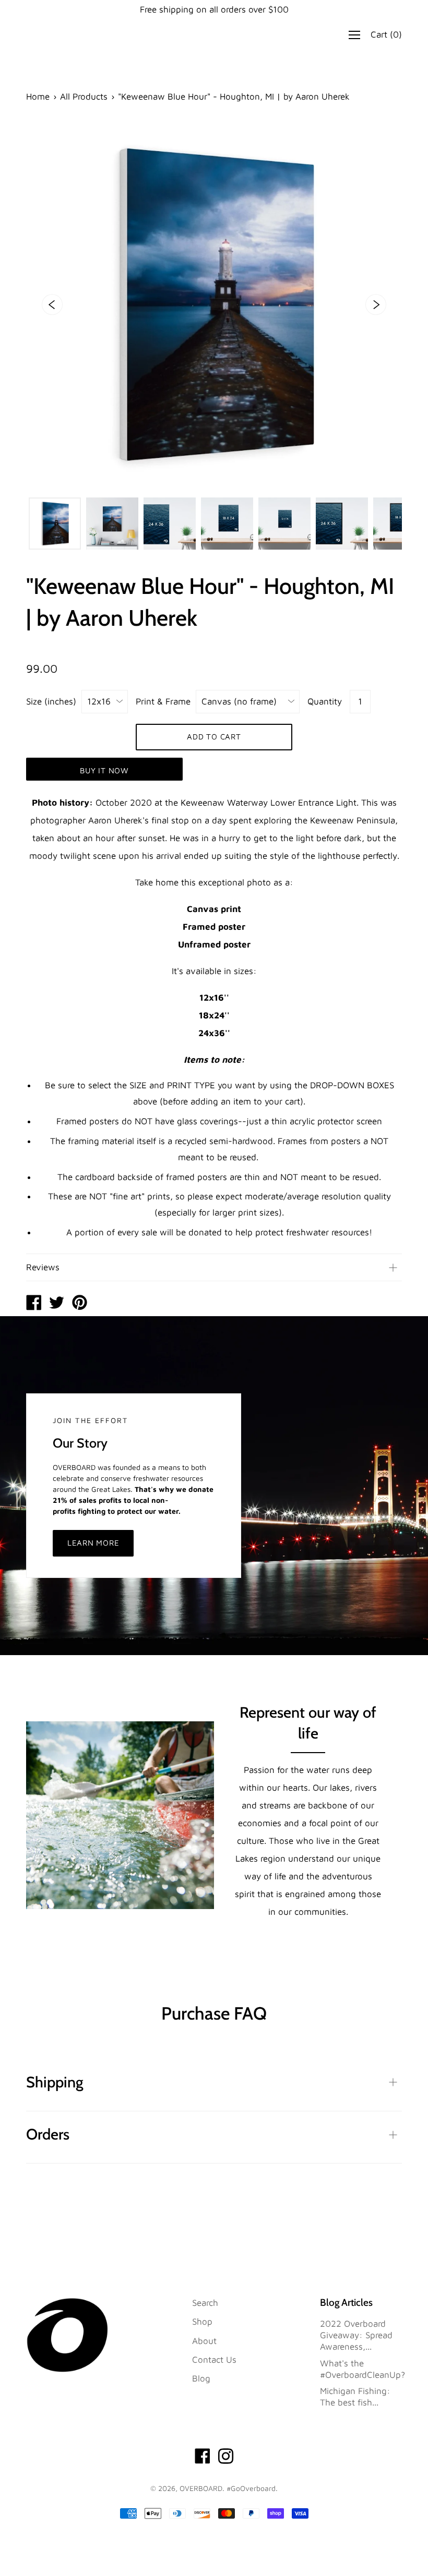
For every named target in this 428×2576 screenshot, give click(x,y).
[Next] (376, 305)
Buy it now (104, 770)
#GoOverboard (251, 2488)
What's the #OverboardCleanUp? (362, 2369)
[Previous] (52, 305)
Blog (201, 2378)
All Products (84, 96)
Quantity (325, 701)
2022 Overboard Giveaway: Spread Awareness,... (356, 2335)
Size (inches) (51, 701)
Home (38, 96)
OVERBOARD (201, 2488)
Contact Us (214, 2360)
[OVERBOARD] (34, 1304)
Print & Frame (163, 701)
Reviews (43, 1267)
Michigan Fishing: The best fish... (355, 2397)
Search (205, 2303)
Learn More (93, 1543)
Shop (202, 2322)
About (204, 2341)
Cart (386, 35)
